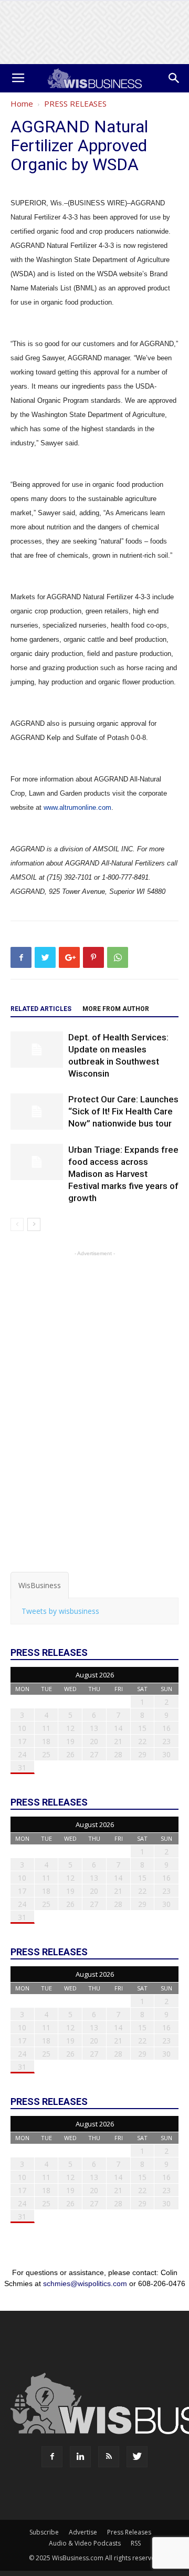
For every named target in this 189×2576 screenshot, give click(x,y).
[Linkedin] (80, 2457)
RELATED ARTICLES (41, 1009)
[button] (174, 78)
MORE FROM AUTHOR (116, 1009)
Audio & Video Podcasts (85, 2543)
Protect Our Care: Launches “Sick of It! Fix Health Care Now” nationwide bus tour (123, 1111)
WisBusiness (40, 1585)
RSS (136, 2543)
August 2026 (95, 1675)
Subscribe (44, 2532)
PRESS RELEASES (75, 103)
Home (22, 103)
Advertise (83, 2532)
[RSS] (109, 2457)
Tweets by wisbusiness (60, 1611)
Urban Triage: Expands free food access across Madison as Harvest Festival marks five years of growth (123, 1174)
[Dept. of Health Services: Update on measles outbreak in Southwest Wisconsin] (37, 1050)
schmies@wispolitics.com (85, 2283)
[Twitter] (137, 2457)
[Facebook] (52, 2457)
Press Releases (129, 2532)
